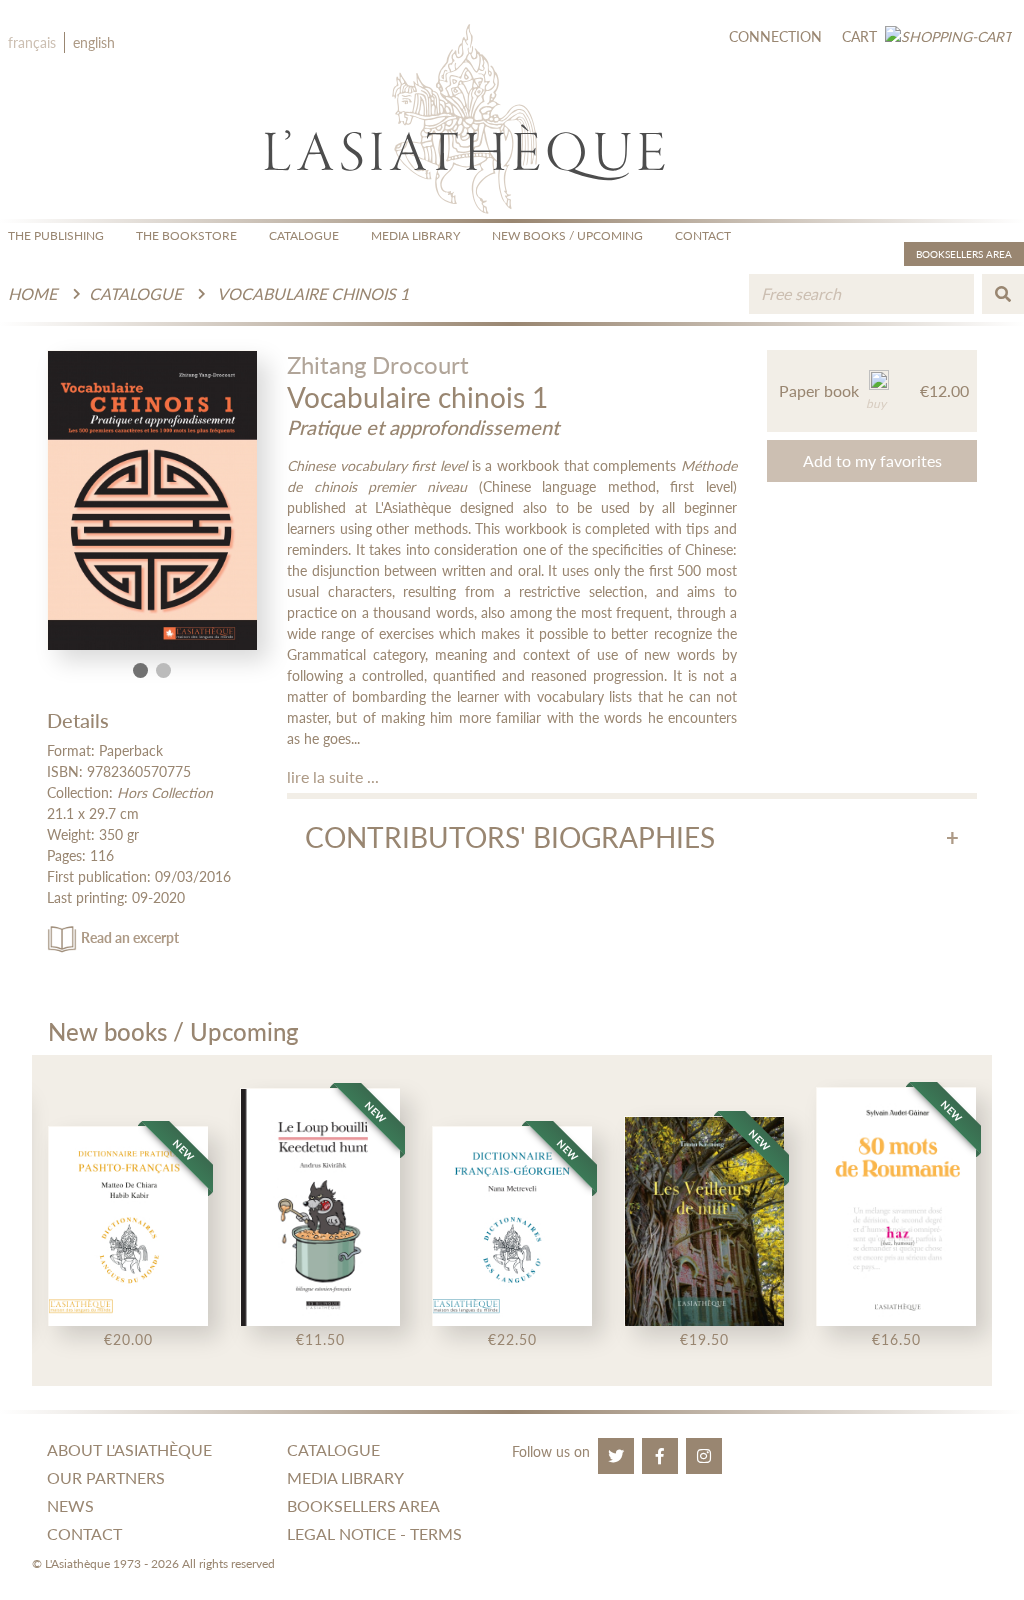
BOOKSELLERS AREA (363, 1505)
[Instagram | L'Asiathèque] (704, 1456)
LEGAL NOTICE (341, 1533)
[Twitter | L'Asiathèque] (616, 1456)
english (94, 42)
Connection (775, 36)
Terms (436, 1533)
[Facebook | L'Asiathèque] (660, 1456)
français (32, 42)
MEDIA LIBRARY (415, 235)
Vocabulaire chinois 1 (313, 293)
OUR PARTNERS (106, 1477)
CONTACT (703, 235)
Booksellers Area (964, 254)
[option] (128, 1220)
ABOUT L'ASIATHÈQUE (129, 1449)
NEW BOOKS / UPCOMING (567, 235)
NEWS (70, 1505)
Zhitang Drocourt (378, 364)
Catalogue (135, 293)
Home (32, 293)
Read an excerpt (130, 937)
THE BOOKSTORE (186, 235)
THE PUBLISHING (56, 235)
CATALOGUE (304, 235)
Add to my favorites (872, 460)
